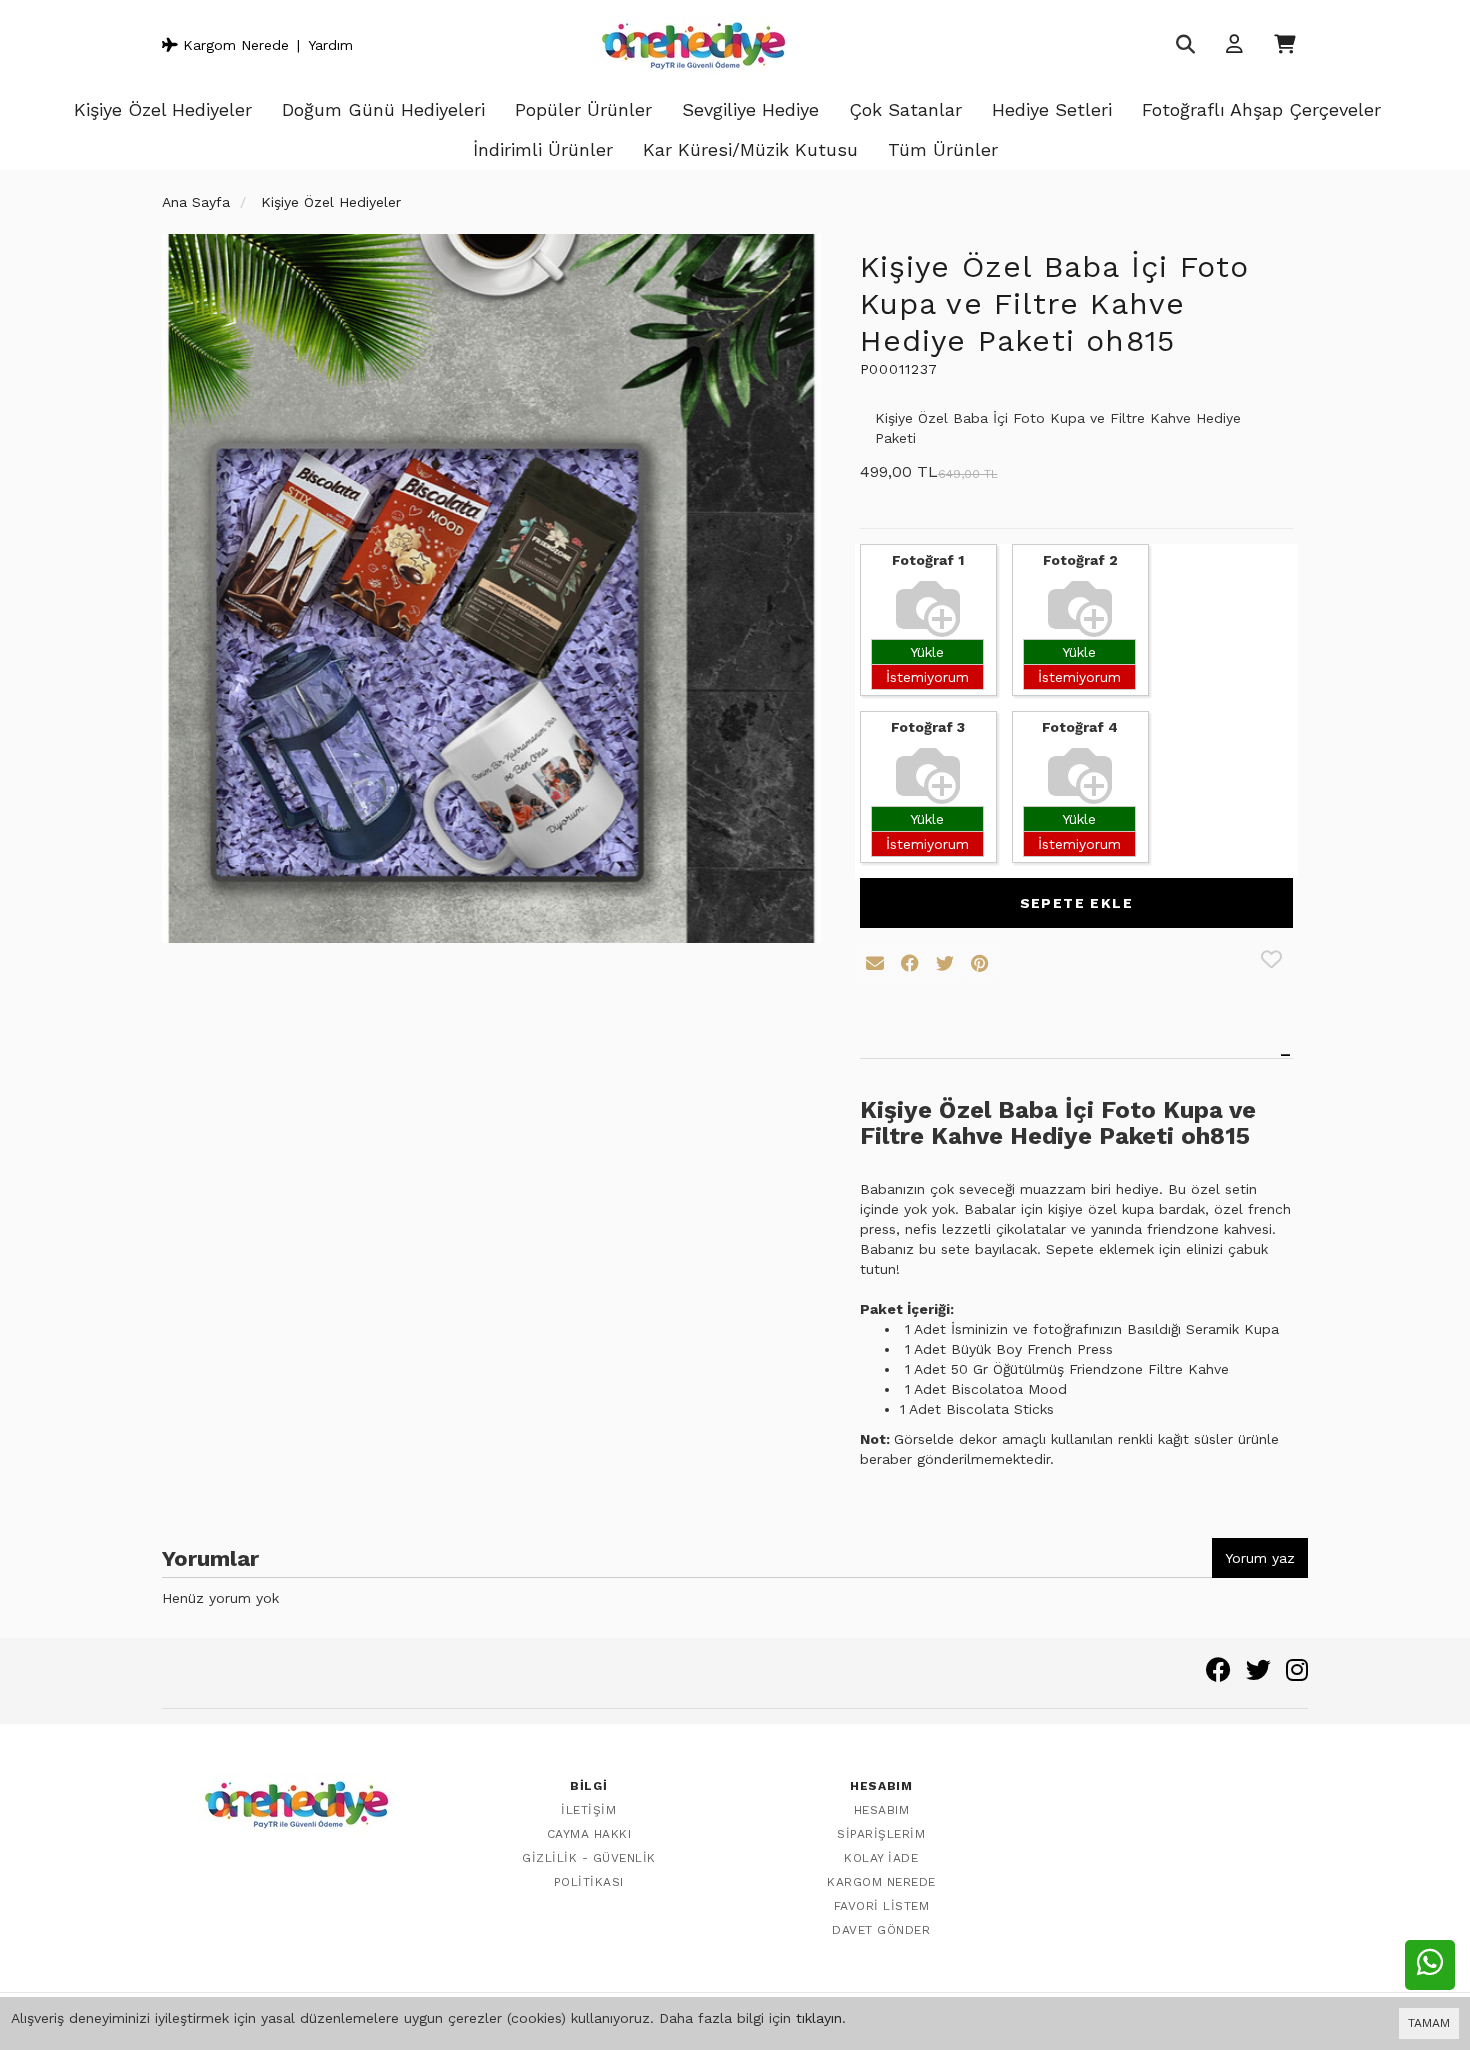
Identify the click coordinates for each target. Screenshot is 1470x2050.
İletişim (588, 1810)
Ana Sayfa (196, 202)
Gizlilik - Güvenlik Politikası (589, 1870)
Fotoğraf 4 (1080, 727)
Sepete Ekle (1076, 903)
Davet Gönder (881, 1930)
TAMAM (1429, 2023)
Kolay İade (881, 1858)
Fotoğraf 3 (928, 727)
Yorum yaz (1260, 1558)
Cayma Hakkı (589, 1834)
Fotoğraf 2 (1080, 560)
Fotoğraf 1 (928, 560)
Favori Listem (882, 1906)
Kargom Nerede (233, 45)
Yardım (330, 45)
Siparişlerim (881, 1834)
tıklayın (819, 2018)
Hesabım (882, 1810)
